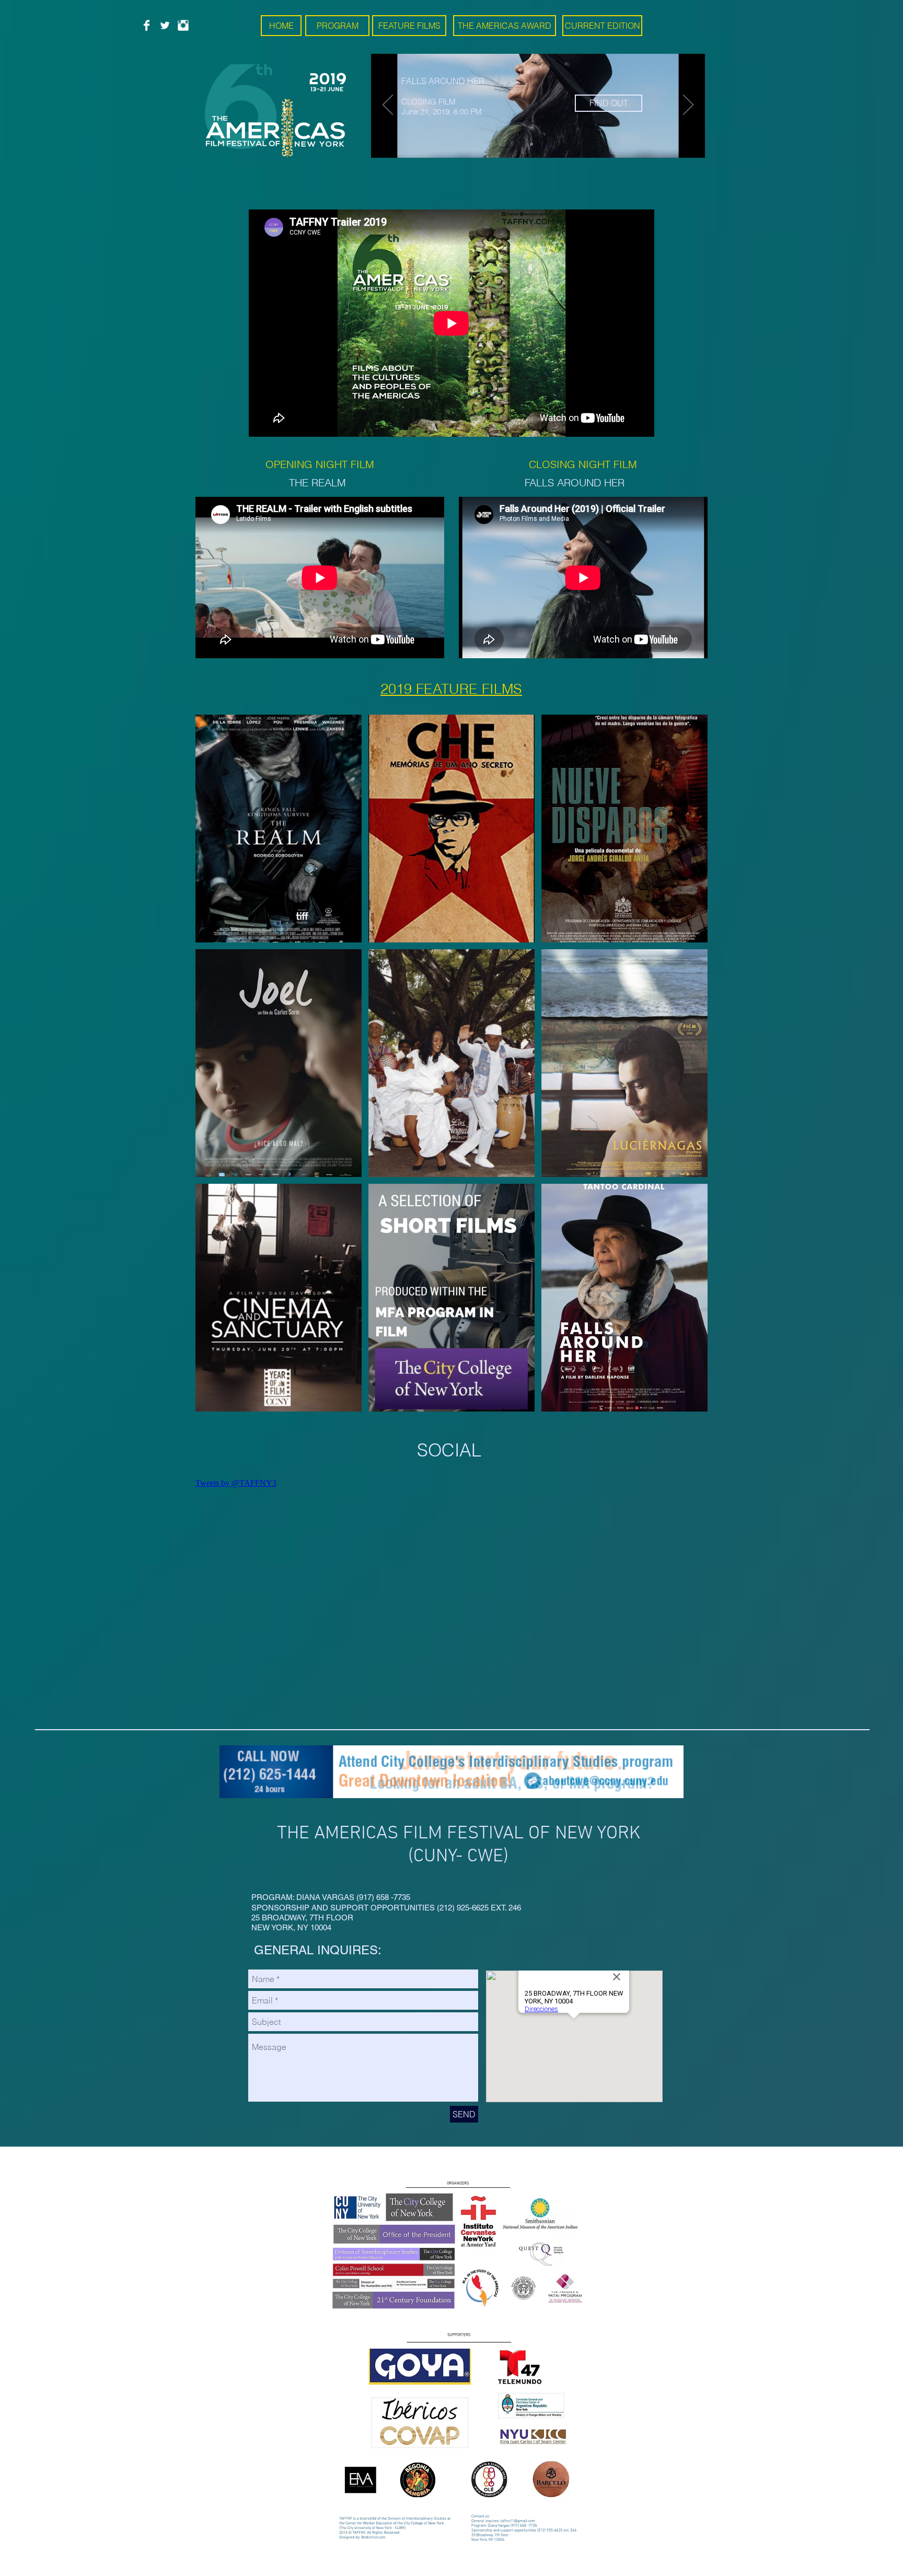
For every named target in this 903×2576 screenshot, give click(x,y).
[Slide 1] (531, 144)
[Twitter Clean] (165, 25)
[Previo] (388, 106)
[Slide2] (545, 144)
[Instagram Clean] (183, 25)
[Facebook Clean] (147, 25)
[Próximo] (688, 106)
